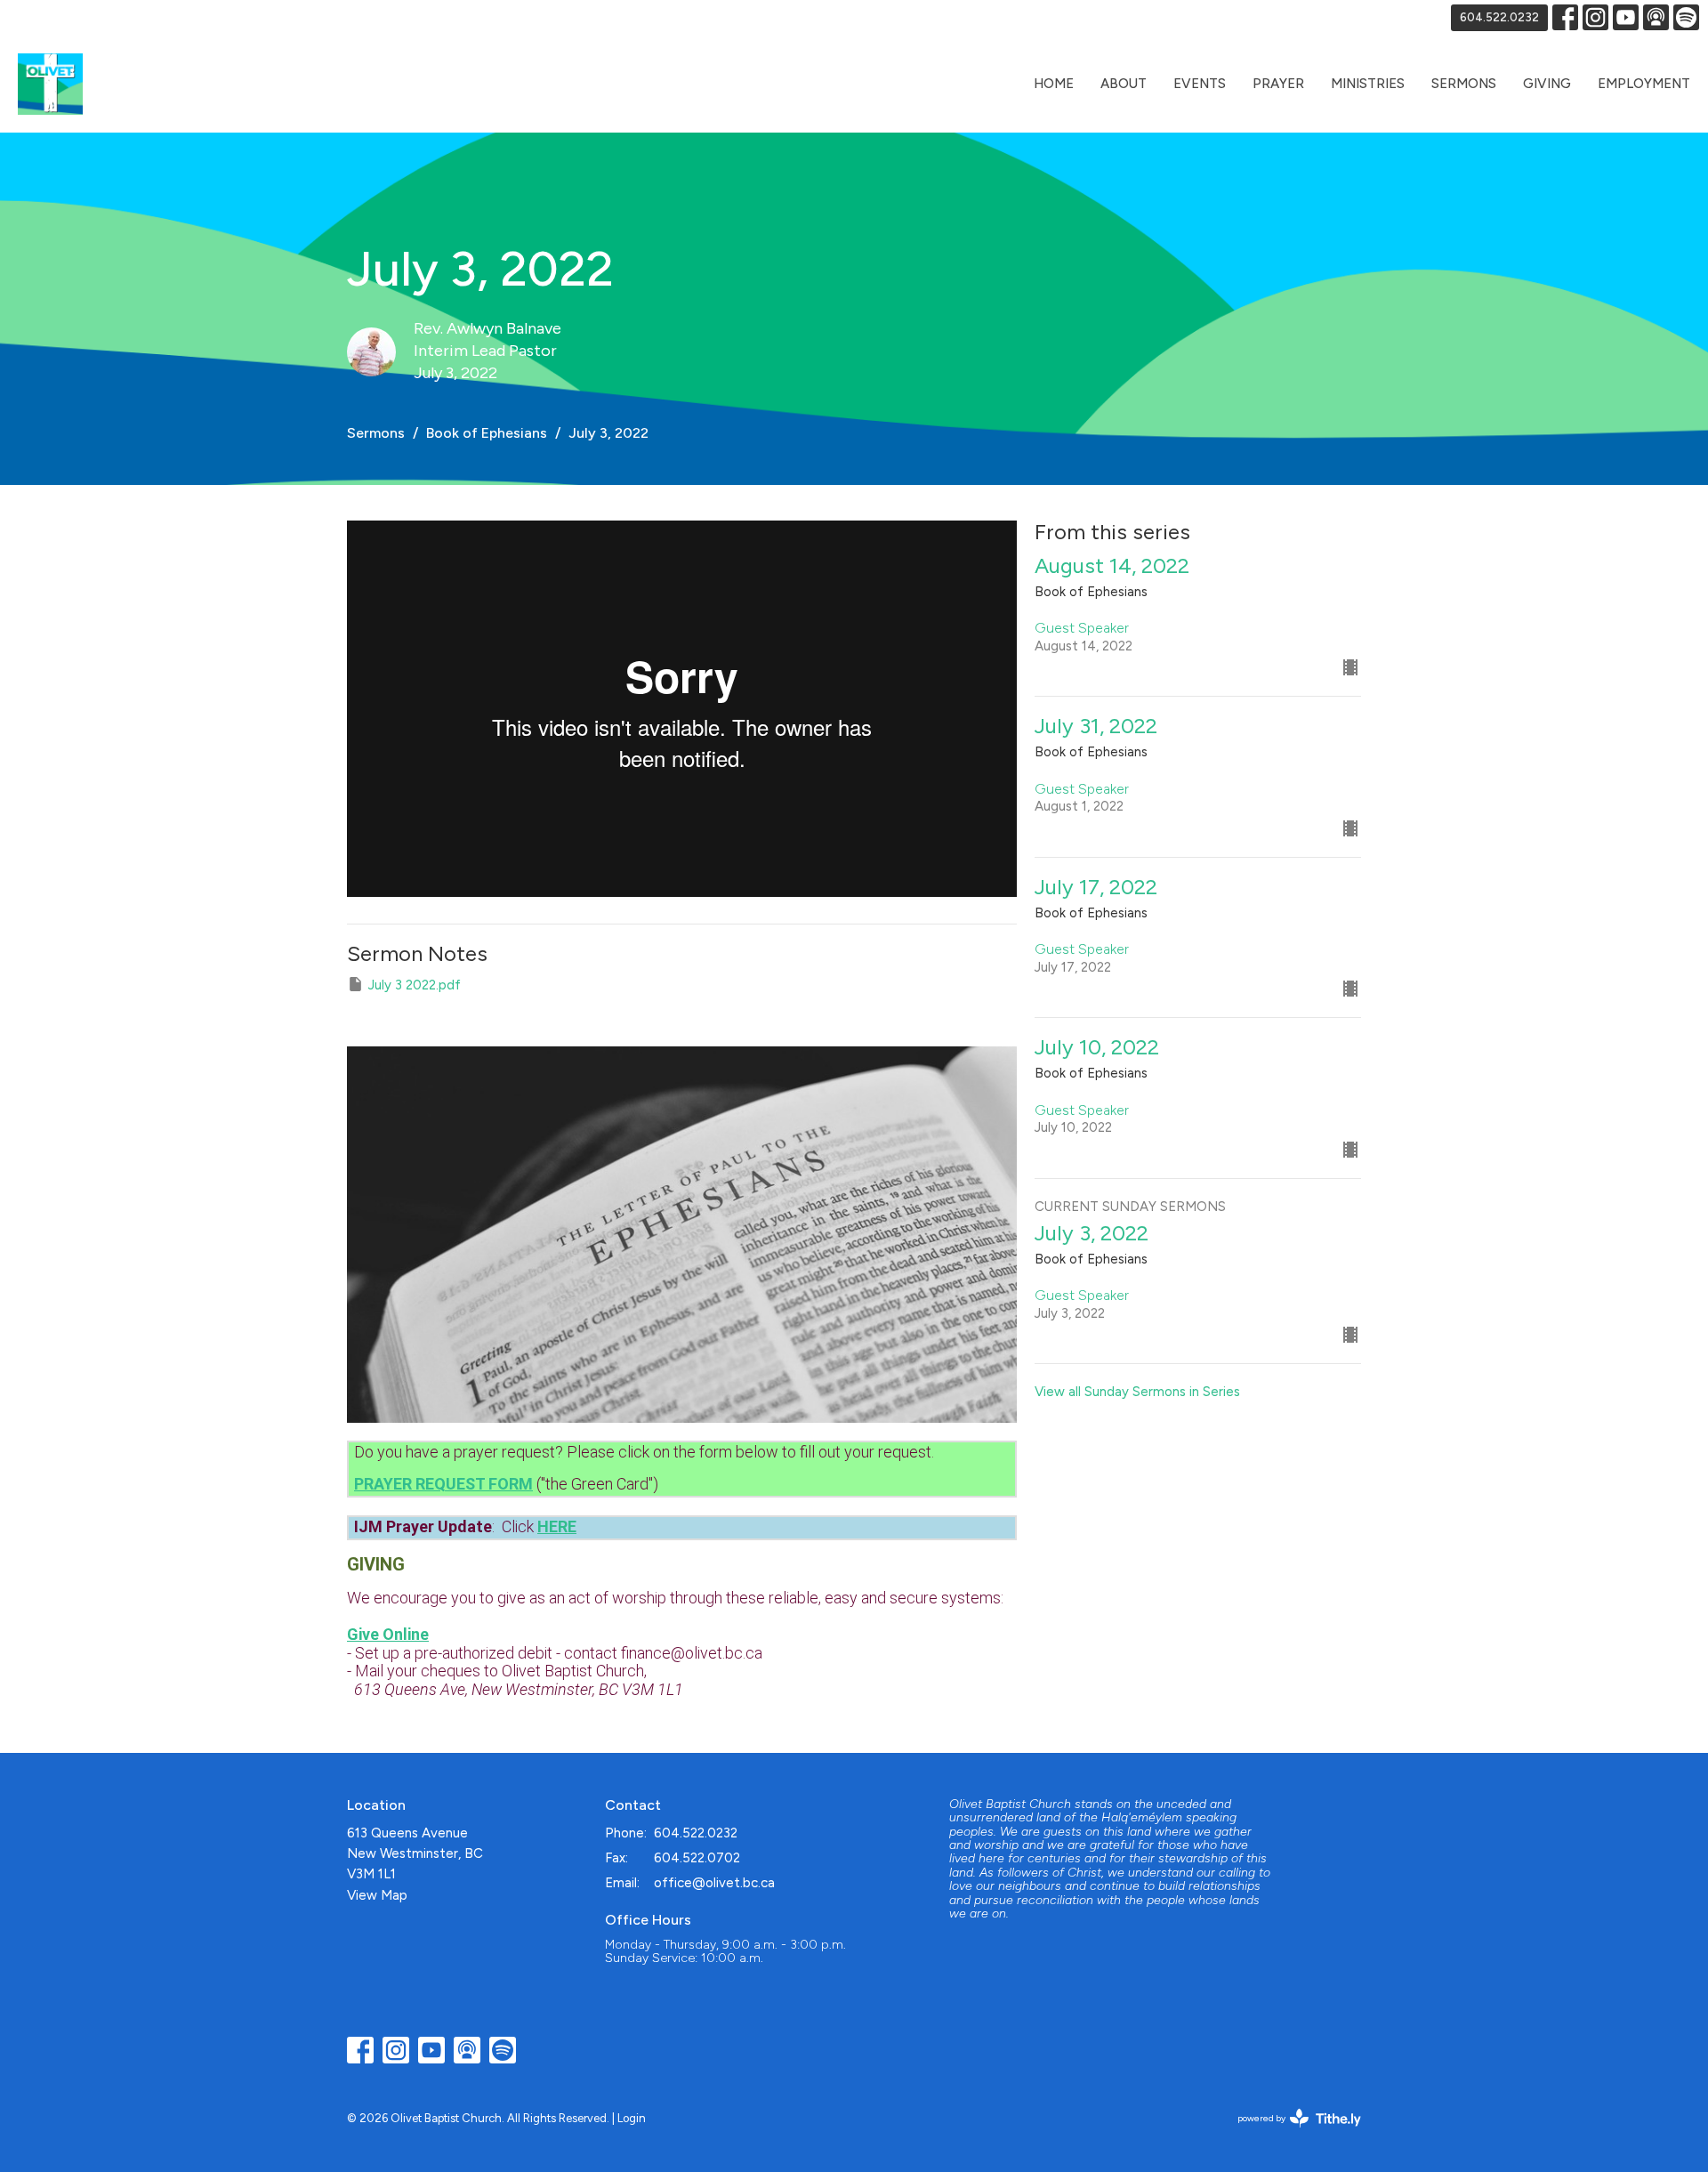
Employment (1644, 84)
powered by (1290, 2133)
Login (632, 2118)
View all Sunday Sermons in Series (1137, 1392)
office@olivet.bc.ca (714, 1883)
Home (1054, 84)
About (1124, 84)
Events (1200, 84)
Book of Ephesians (487, 433)
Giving (1547, 84)
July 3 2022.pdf (415, 985)
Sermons (1464, 84)
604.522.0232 (1499, 17)
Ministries (1368, 84)
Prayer (1278, 84)
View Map (377, 1895)
